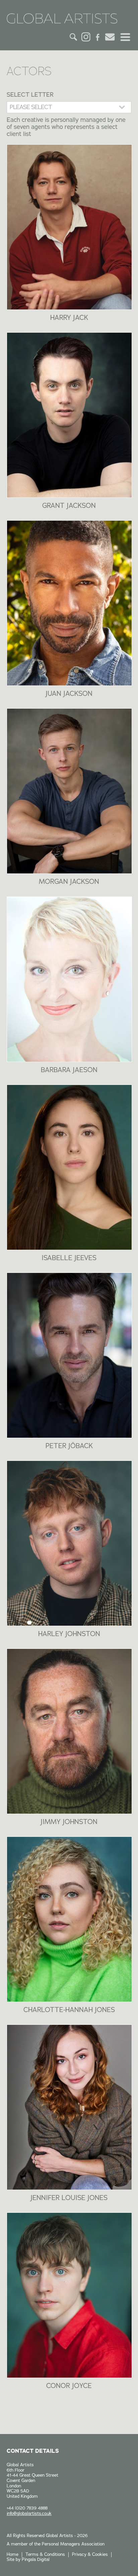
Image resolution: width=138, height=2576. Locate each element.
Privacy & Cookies (90, 2555)
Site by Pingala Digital (28, 2560)
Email (110, 37)
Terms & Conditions (45, 2555)
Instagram (86, 37)
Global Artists (62, 20)
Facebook (98, 37)
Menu (125, 37)
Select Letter (30, 95)
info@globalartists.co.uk (29, 2514)
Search (74, 37)
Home (13, 2555)
